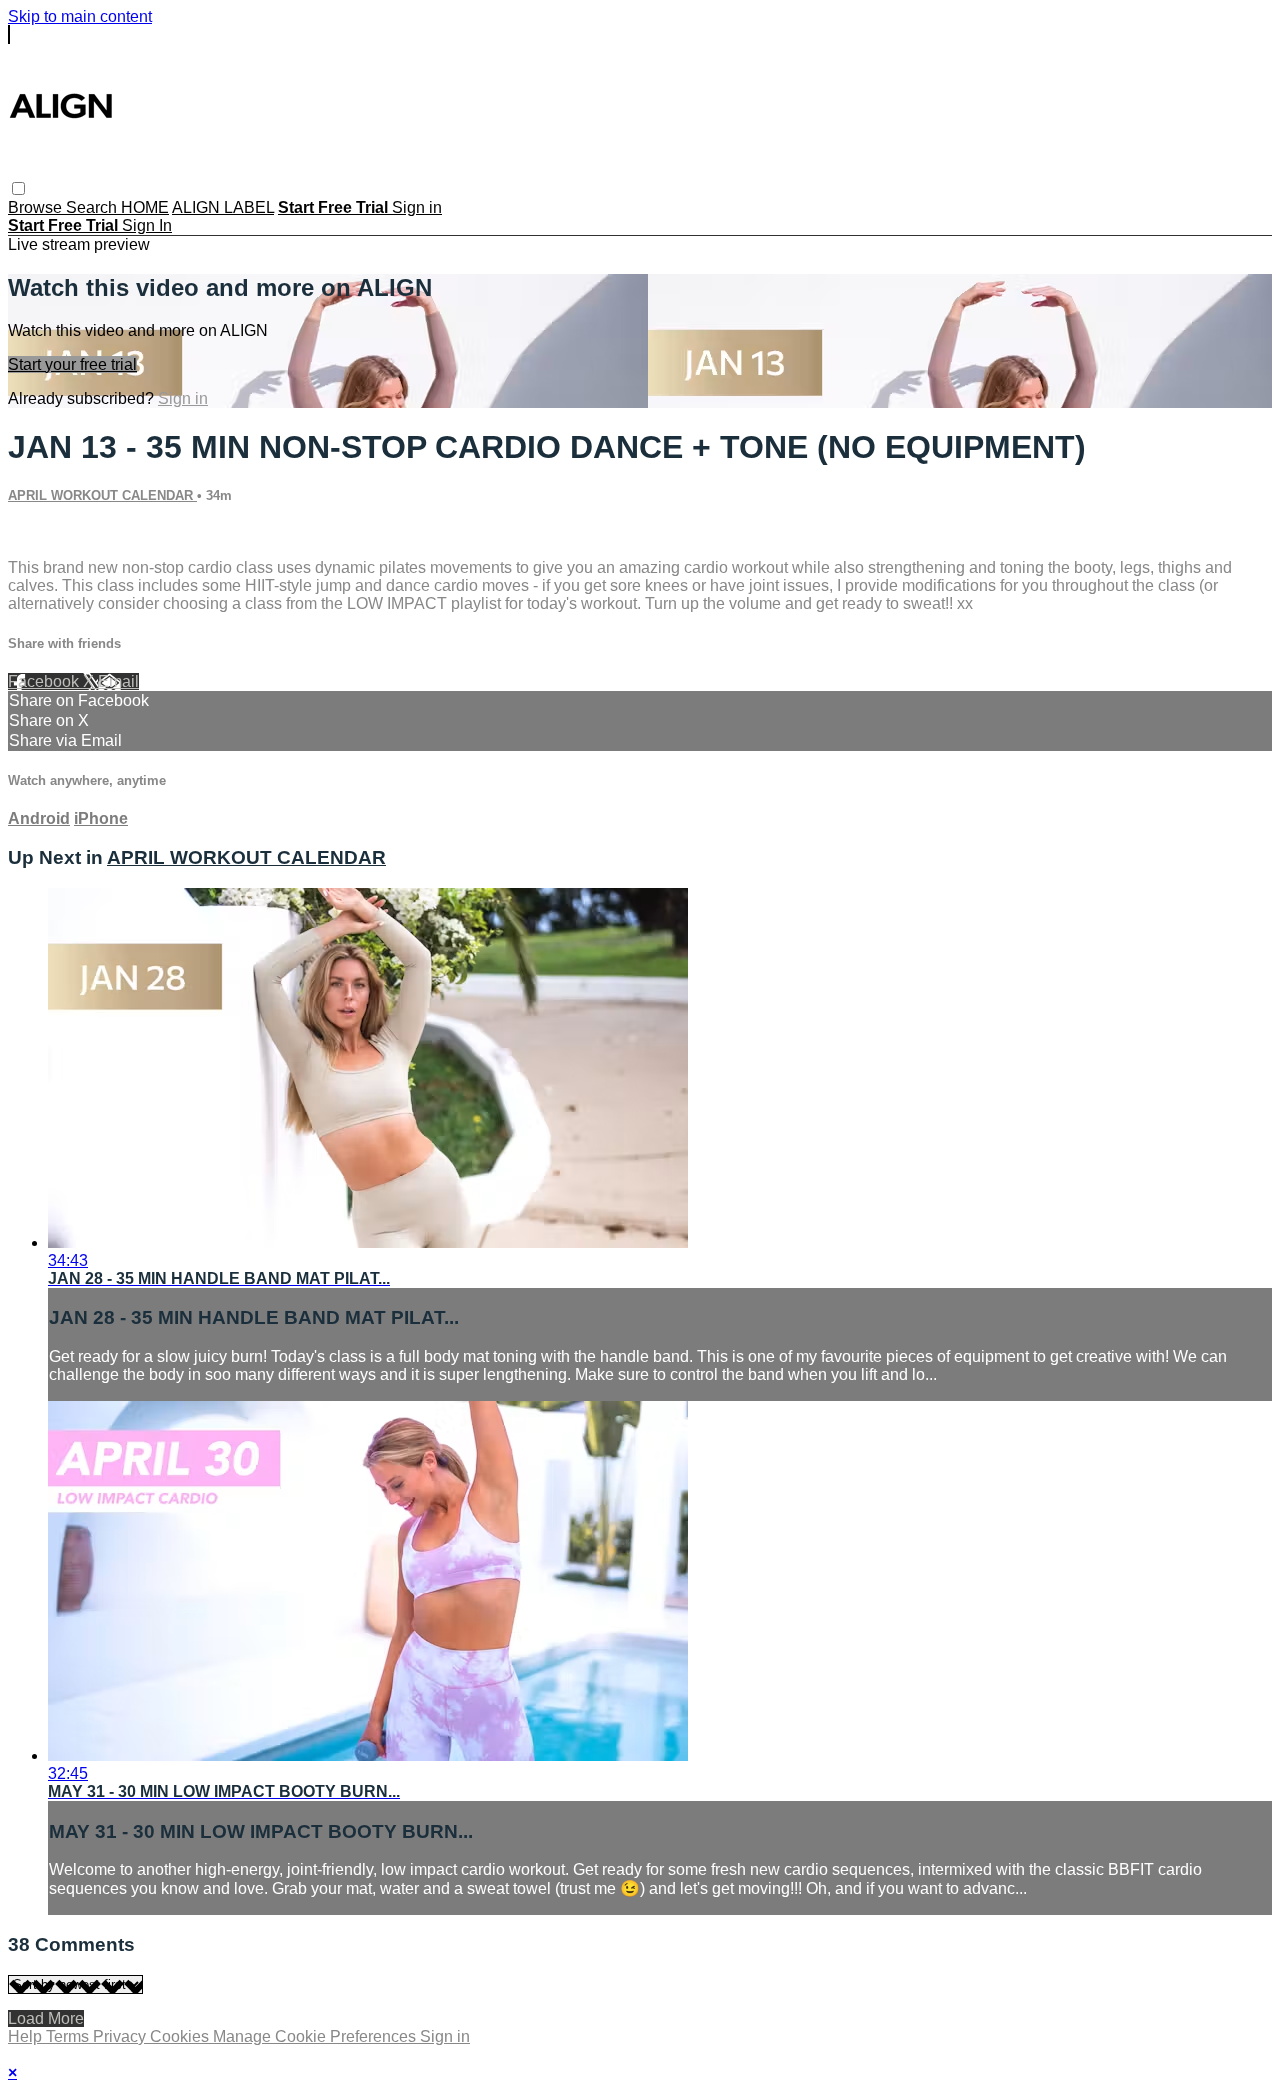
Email (118, 681)
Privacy (121, 2036)
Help (27, 2036)
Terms (69, 2036)
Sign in (417, 207)
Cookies (181, 2036)
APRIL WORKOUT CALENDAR (102, 495)
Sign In (147, 225)
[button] (18, 188)
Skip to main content (80, 16)
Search (93, 207)
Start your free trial (72, 364)
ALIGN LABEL (223, 207)
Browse (37, 207)
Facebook (45, 681)
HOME (145, 207)
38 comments (55, 533)
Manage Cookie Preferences (316, 2036)
